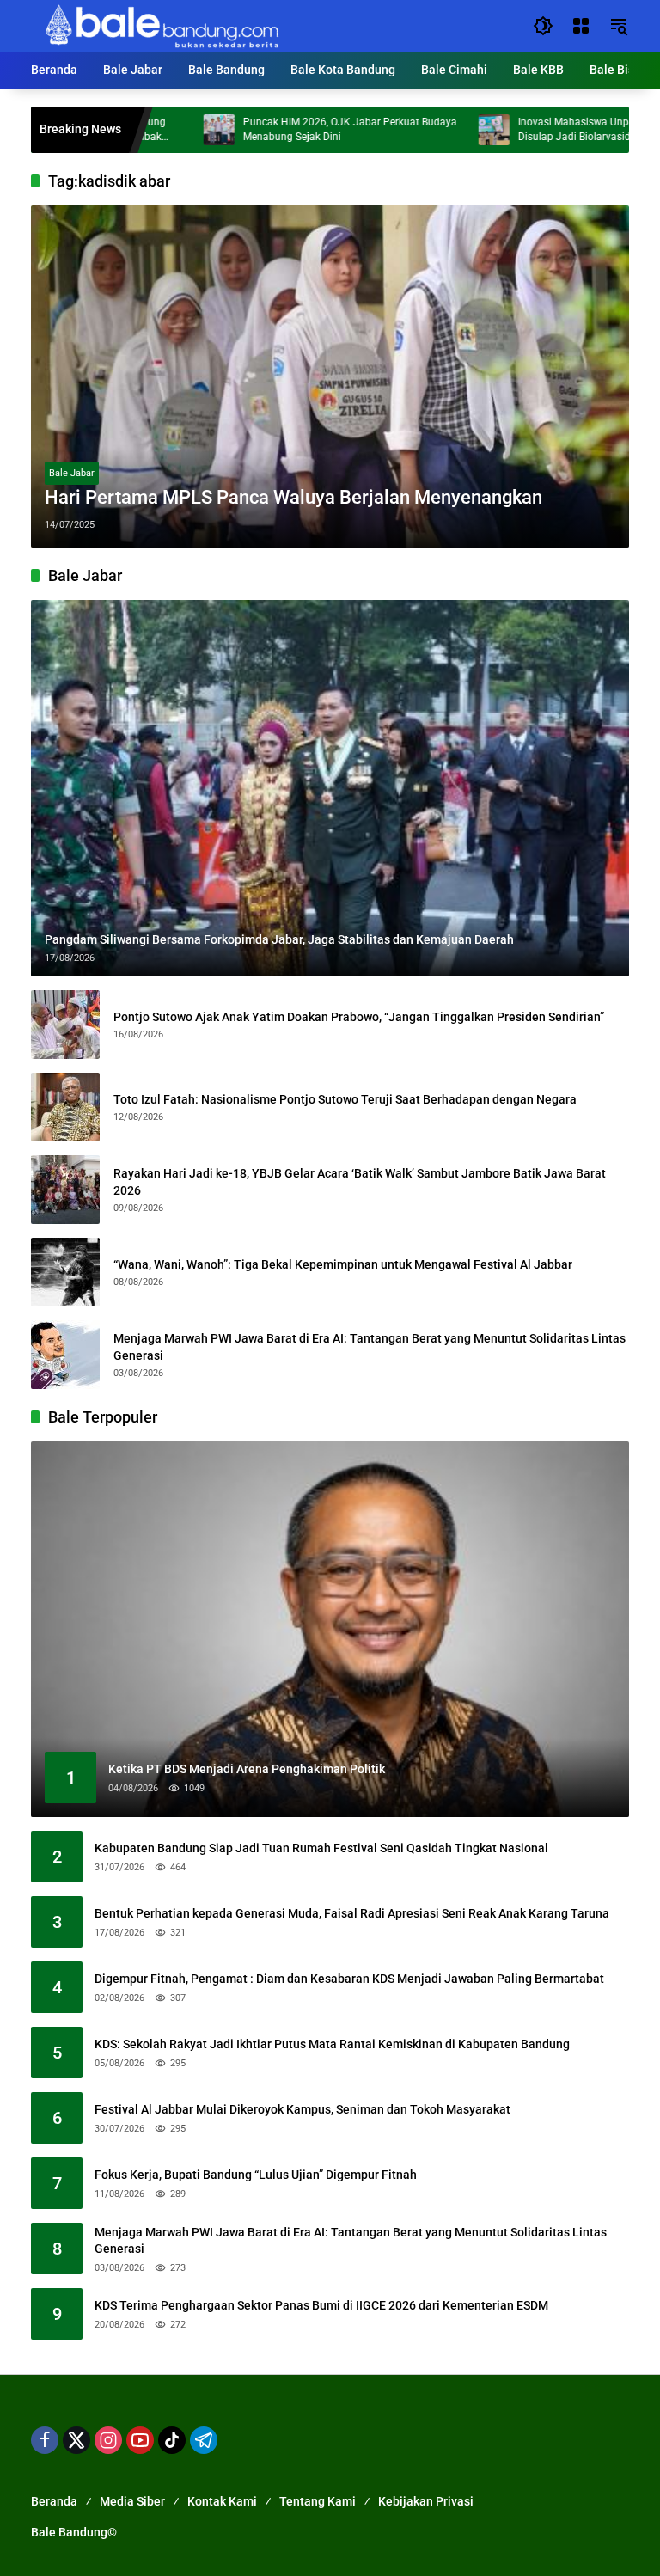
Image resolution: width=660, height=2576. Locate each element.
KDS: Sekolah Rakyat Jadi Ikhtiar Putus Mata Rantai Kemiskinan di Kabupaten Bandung (332, 2044)
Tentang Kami (318, 2501)
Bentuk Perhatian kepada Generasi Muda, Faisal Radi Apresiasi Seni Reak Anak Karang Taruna (352, 1913)
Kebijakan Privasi (426, 2501)
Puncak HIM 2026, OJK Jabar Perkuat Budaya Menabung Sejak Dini (290, 129)
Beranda (54, 2501)
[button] (543, 26)
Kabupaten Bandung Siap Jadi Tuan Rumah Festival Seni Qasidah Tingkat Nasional (321, 1848)
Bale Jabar (72, 473)
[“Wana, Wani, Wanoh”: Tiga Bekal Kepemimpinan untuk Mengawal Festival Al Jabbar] (65, 1272)
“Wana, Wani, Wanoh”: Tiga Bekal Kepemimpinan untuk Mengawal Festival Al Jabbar (343, 1264)
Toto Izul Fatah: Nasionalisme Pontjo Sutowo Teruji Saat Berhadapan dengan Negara (345, 1099)
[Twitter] (76, 2440)
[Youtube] (140, 2440)
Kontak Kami (222, 2501)
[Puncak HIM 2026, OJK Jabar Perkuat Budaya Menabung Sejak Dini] (159, 130)
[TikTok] (172, 2440)
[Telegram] (204, 2440)
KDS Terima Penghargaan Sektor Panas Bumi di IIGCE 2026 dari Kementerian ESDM (321, 2305)
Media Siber (132, 2501)
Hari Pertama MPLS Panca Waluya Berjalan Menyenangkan (293, 497)
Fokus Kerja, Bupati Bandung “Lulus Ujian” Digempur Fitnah (256, 2175)
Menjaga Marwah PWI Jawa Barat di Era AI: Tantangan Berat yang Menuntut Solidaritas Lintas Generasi (370, 1347)
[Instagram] (108, 2440)
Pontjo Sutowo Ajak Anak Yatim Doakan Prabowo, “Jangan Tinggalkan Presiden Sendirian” (359, 1017)
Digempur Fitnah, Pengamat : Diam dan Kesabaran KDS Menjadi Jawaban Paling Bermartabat (349, 1979)
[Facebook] (45, 2440)
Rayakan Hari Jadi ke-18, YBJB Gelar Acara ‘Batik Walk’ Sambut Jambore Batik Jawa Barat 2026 (360, 1182)
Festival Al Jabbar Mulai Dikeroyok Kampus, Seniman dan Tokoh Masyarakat (302, 2109)
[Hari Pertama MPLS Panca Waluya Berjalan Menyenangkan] (330, 376)
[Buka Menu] (581, 26)
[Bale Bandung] (160, 25)
